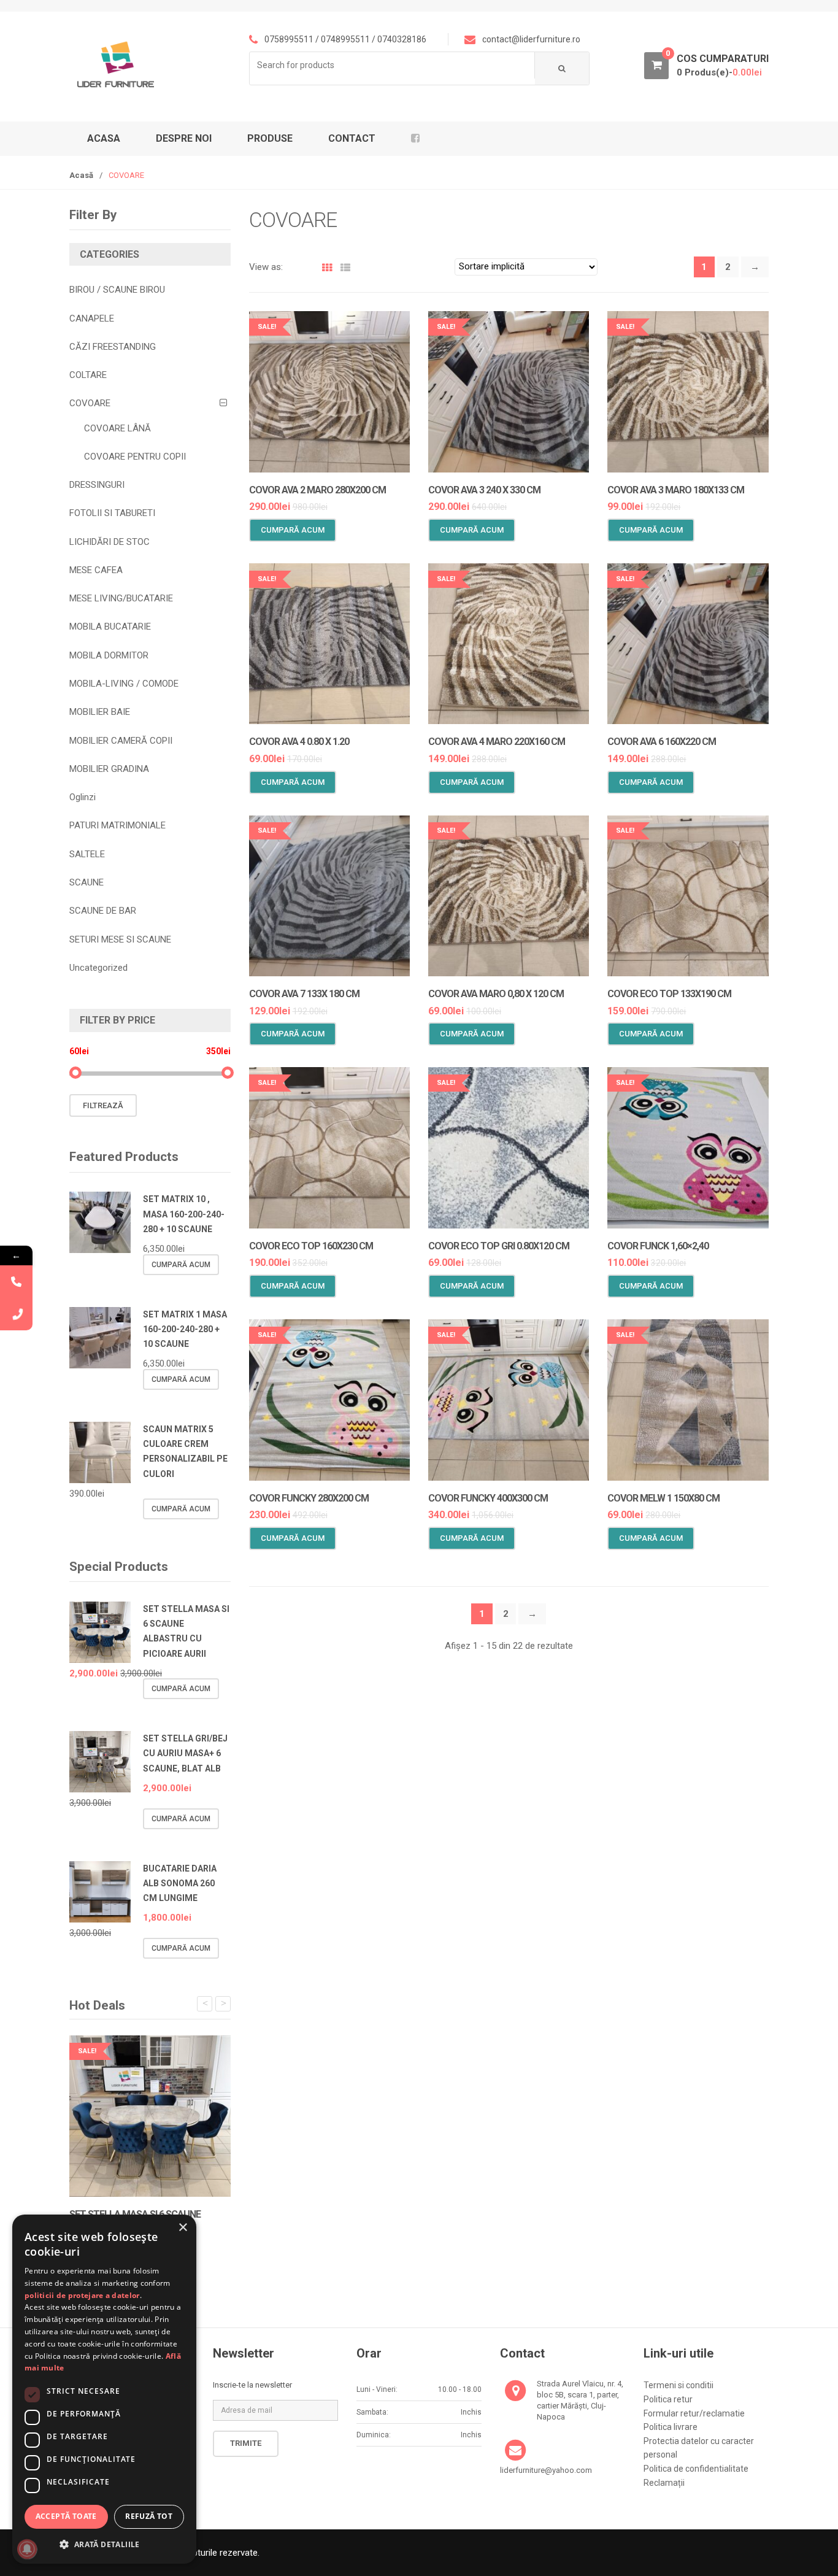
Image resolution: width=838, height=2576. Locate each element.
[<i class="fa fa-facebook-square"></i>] (420, 139)
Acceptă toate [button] (66, 2516)
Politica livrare (671, 2427)
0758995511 (289, 39)
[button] (104, 2544)
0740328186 (402, 39)
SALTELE (87, 854)
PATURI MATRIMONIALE (117, 825)
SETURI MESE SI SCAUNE (120, 939)
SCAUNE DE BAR (103, 911)
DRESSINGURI (97, 485)
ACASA (104, 138)
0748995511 (345, 39)
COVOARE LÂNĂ (117, 428)
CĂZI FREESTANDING (113, 347)
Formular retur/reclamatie (694, 2413)
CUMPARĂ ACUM (293, 530)
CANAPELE (92, 318)
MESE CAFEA (96, 570)
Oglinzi (83, 797)
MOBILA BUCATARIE (110, 627)
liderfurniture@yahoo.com (546, 2470)
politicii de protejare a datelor (82, 2295)
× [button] (183, 2228)
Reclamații (664, 2483)
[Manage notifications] (27, 2549)
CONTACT (352, 138)
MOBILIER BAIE (100, 712)
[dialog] (104, 2389)
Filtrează (103, 1105)
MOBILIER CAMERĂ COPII (121, 741)
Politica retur (668, 2399)
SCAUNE (86, 882)
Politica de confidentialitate (696, 2469)
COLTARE (88, 375)
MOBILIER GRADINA (109, 769)
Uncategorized (98, 968)
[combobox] (392, 65)
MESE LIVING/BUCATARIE (121, 598)
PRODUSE (270, 138)
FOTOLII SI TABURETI (112, 513)
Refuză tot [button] (149, 2516)
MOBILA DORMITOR (109, 655)
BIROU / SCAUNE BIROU (117, 290)
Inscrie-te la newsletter (252, 2385)
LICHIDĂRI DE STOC (110, 542)
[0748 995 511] (16, 1282)
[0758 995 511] (16, 1314)
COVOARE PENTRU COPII (135, 457)
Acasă (81, 175)
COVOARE (90, 403)
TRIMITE (246, 2443)
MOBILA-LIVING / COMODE (124, 684)
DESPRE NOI (184, 138)
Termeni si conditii (678, 2385)
